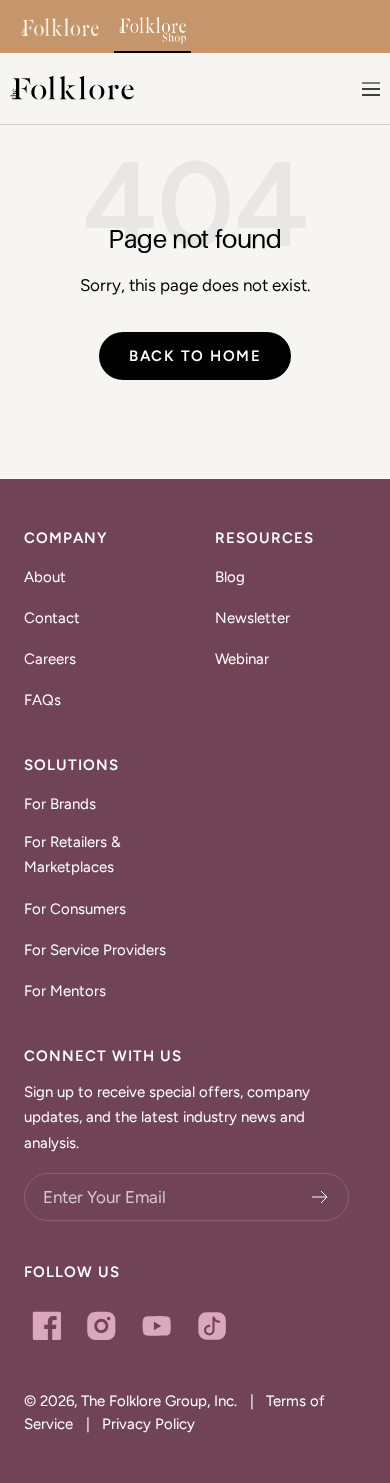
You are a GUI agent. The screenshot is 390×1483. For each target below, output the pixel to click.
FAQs (42, 700)
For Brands (60, 804)
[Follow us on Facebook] (46, 1325)
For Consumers (75, 909)
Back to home (195, 356)
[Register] (320, 1197)
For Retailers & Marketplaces (72, 855)
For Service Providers (95, 950)
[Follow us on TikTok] (211, 1325)
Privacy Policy (148, 1424)
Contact (52, 618)
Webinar (242, 659)
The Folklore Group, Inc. (159, 1401)
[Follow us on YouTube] (156, 1325)
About (45, 577)
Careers (50, 659)
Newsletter (252, 618)
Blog (230, 577)
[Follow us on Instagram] (101, 1325)
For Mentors (65, 991)
